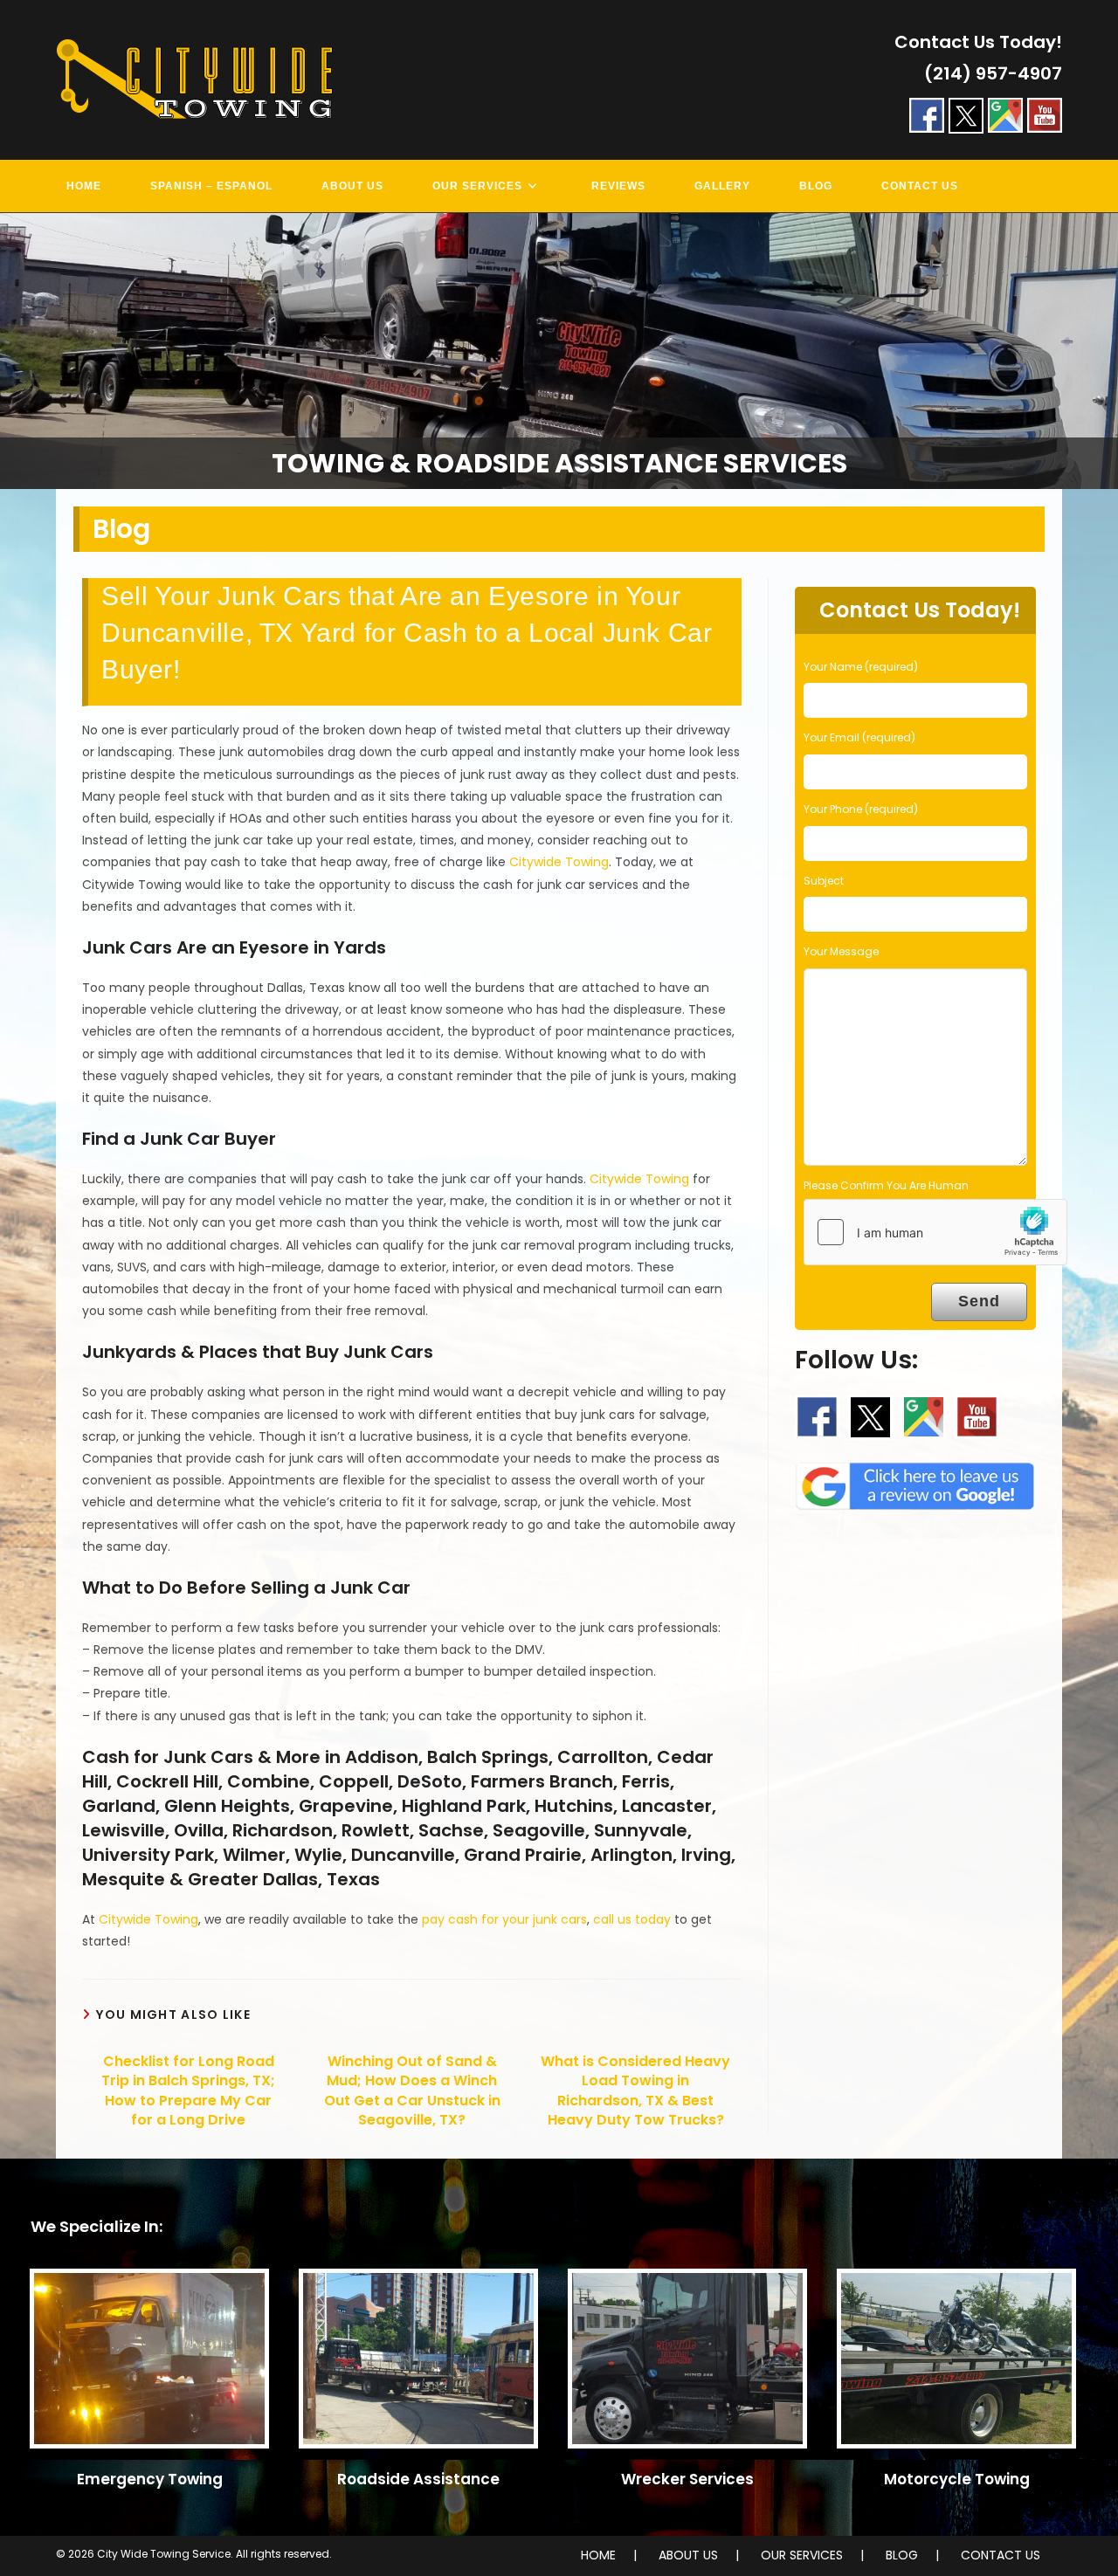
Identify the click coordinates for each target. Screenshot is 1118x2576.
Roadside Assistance (418, 2479)
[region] (559, 351)
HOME (598, 2555)
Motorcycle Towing (957, 2479)
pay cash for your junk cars (504, 1919)
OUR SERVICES (802, 2555)
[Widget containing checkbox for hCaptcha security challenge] (935, 1232)
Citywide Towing (559, 862)
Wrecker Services (687, 2479)
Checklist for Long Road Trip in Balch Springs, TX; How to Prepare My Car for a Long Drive (188, 2091)
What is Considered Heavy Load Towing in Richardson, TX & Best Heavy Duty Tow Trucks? (635, 2091)
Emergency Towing (150, 2479)
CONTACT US (1001, 2555)
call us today (632, 1919)
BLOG (902, 2555)
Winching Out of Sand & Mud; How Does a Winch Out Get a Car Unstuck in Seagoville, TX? (412, 2091)
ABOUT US (688, 2555)
